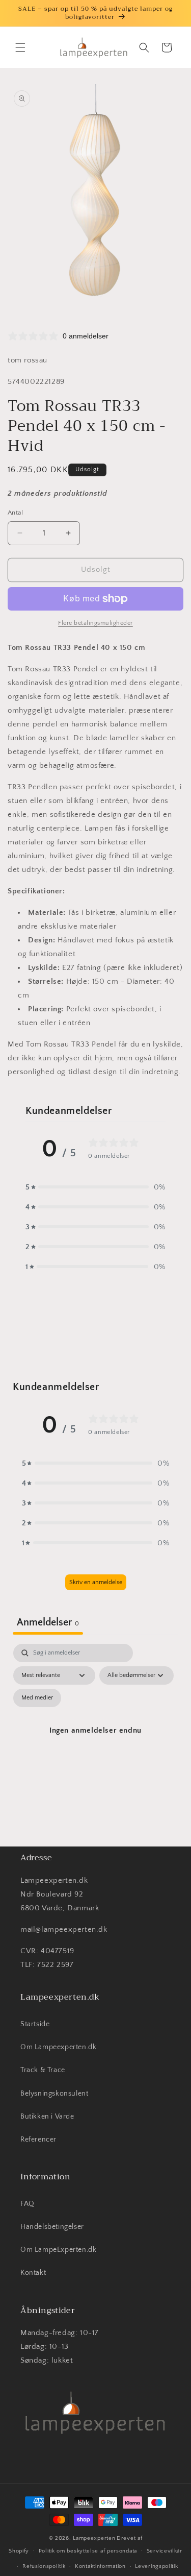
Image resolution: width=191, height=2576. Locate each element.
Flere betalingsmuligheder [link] (95, 623)
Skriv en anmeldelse (96, 1582)
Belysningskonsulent (54, 2094)
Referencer (38, 2140)
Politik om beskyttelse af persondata (88, 2551)
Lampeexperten (94, 2538)
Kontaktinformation (100, 2566)
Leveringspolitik (156, 2566)
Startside (35, 2024)
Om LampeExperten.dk (58, 2250)
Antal (15, 513)
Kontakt (33, 2273)
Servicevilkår (165, 2551)
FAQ (28, 2204)
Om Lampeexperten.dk (58, 2047)
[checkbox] (37, 1698)
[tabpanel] (95, 1742)
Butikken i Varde (47, 2117)
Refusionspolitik (44, 2566)
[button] (20, 47)
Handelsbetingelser (52, 2227)
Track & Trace (43, 2070)
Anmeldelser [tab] (48, 1622)
